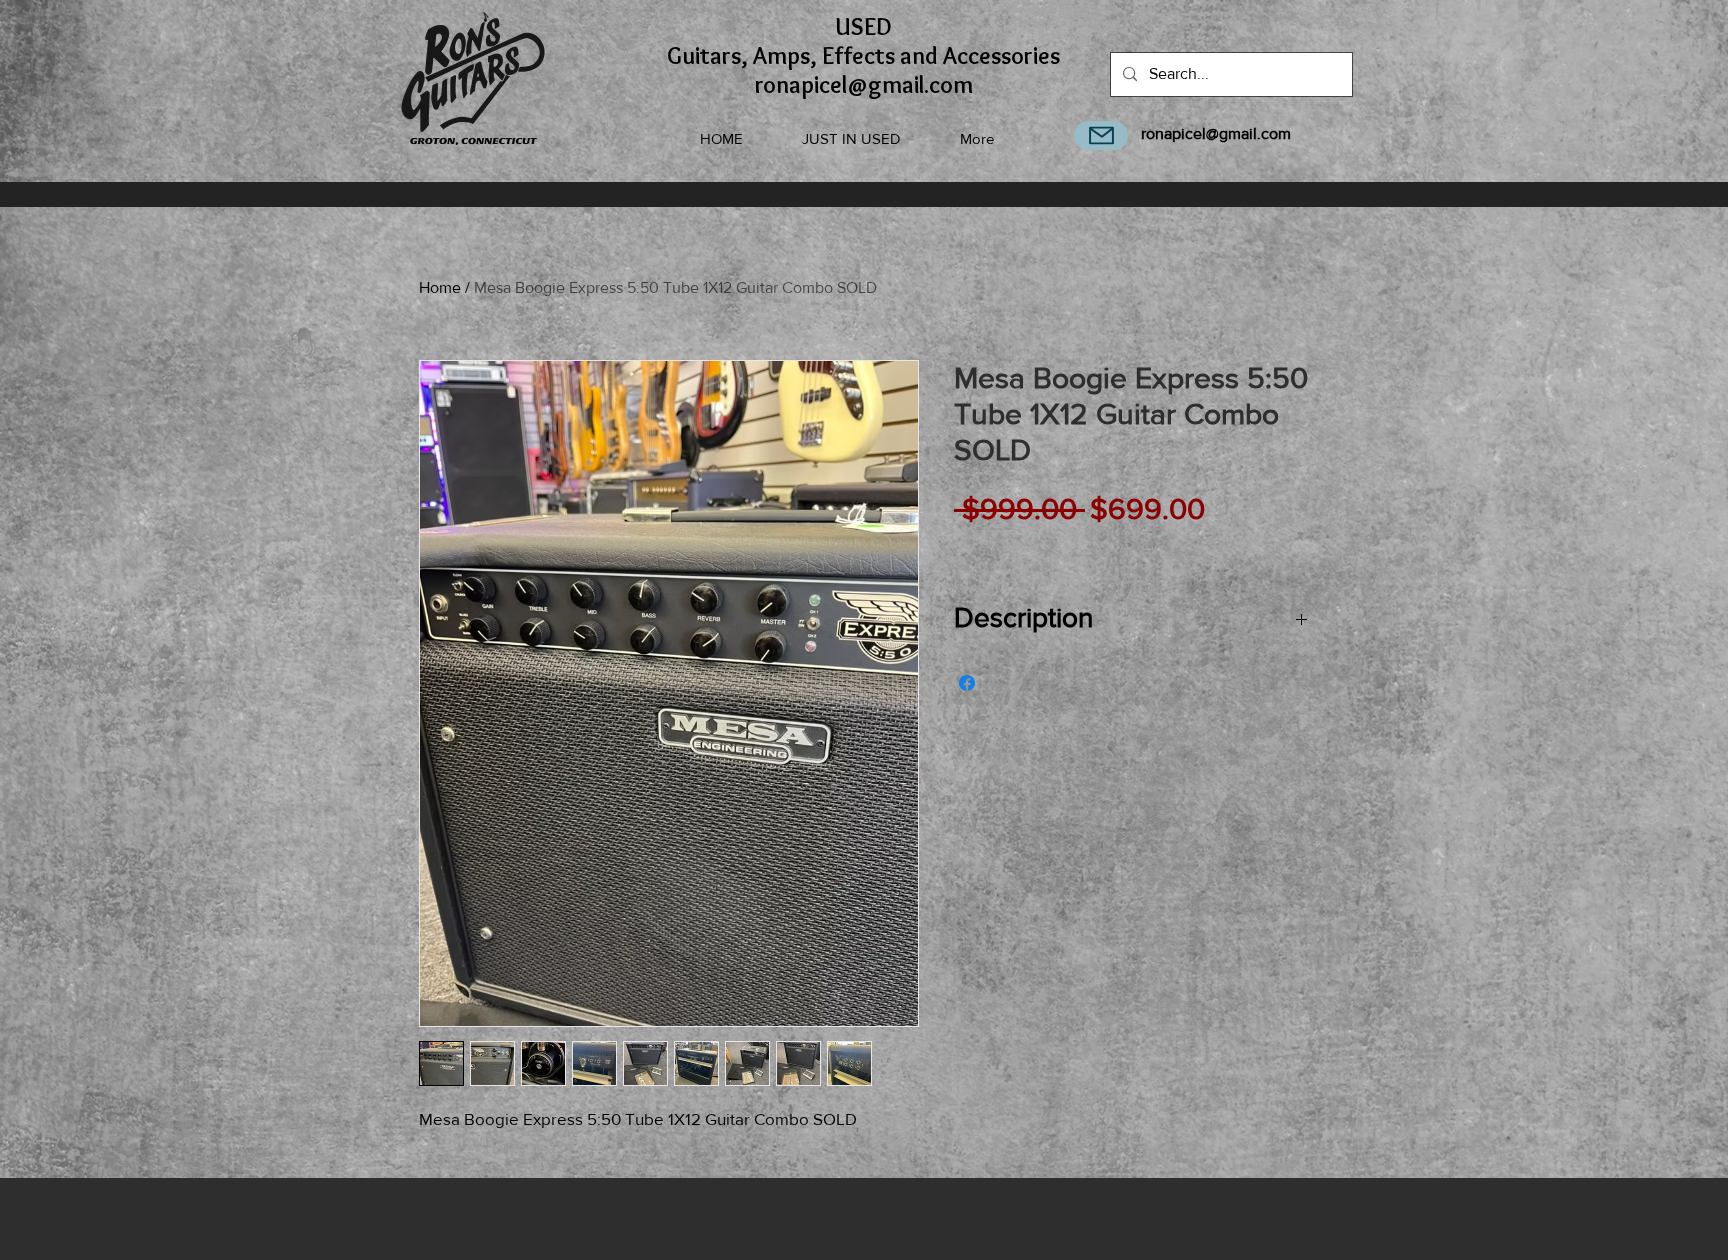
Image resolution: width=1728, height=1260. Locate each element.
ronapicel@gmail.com (1216, 133)
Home (440, 287)
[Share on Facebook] (967, 683)
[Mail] (1101, 135)
